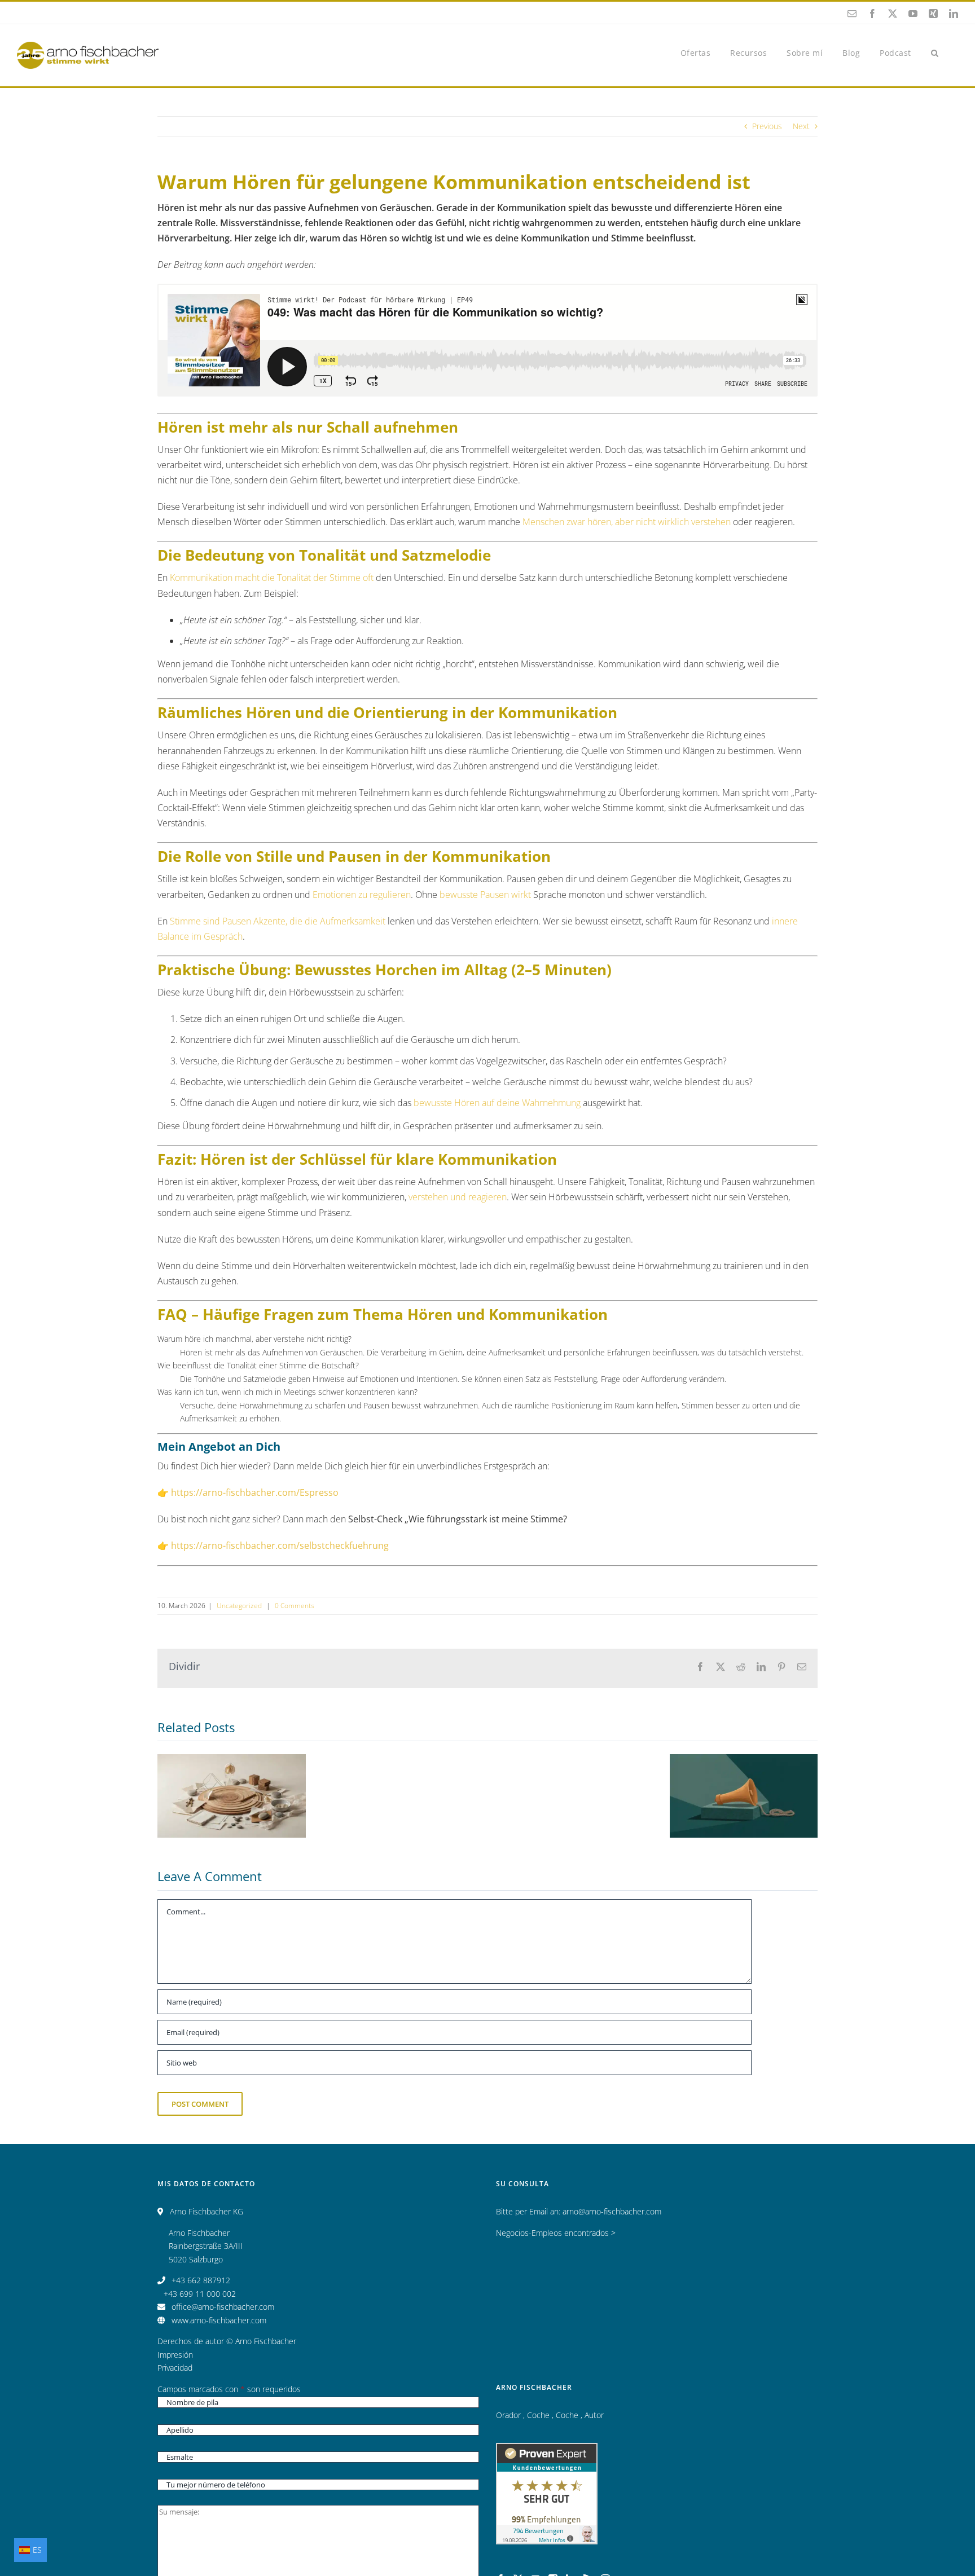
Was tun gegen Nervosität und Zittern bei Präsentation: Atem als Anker (744, 1764)
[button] (935, 52)
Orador (510, 2415)
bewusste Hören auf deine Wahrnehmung (497, 1103)
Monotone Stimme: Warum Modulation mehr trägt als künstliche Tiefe (231, 1771)
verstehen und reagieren (458, 1197)
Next (801, 126)
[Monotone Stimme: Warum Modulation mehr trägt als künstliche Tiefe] (232, 1796)
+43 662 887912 (201, 2280)
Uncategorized (240, 1606)
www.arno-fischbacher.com (219, 2320)
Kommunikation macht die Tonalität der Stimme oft (272, 578)
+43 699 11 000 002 (200, 2294)
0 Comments (295, 1606)
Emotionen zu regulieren (362, 895)
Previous (767, 126)
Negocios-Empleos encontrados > (556, 2233)
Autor (594, 2415)
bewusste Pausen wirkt (485, 895)
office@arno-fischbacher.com (223, 2307)
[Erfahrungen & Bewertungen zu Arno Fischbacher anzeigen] (547, 2449)
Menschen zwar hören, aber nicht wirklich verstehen (627, 522)
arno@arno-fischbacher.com (612, 2211)
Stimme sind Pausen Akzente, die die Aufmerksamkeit (278, 921)
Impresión (175, 2355)
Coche (539, 2415)
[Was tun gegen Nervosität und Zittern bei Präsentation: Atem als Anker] (744, 1796)
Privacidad (175, 2368)
